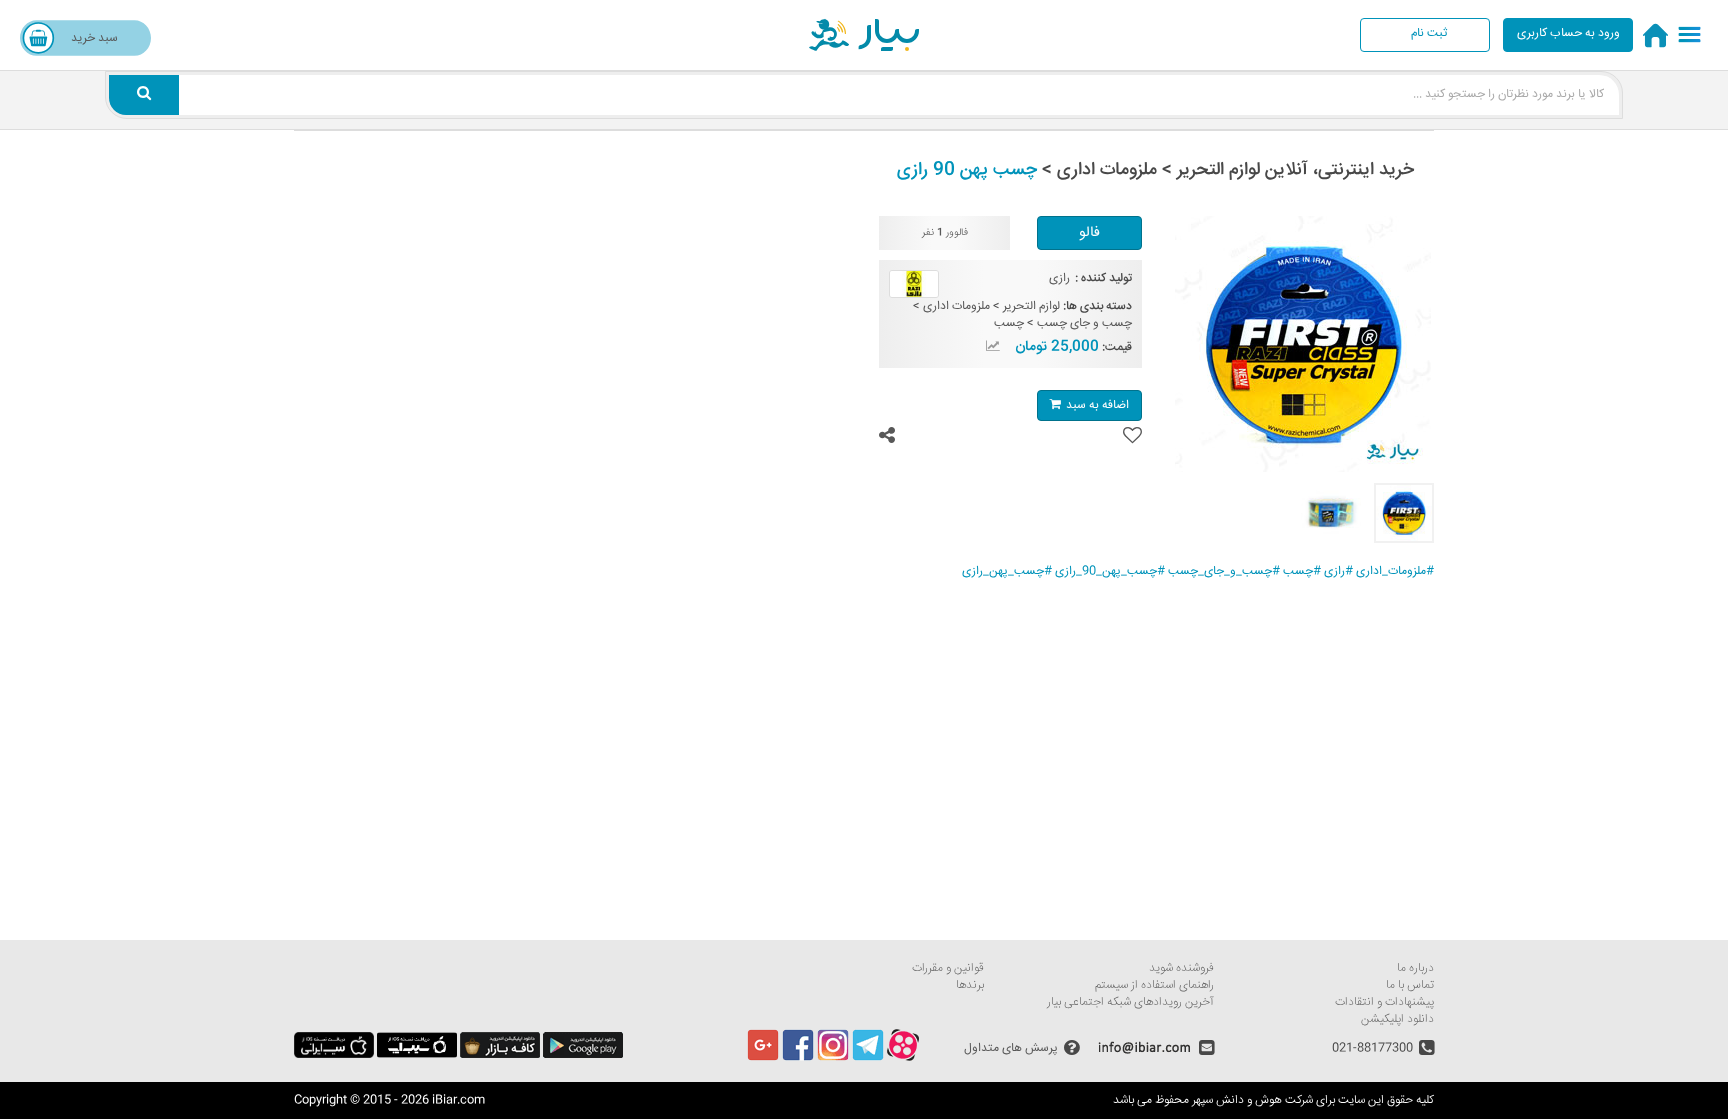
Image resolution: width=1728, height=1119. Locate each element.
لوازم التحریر (1031, 306)
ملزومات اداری (956, 306)
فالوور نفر (945, 233)
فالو (1089, 233)
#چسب (1302, 571)
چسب (1009, 323)
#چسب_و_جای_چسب (1224, 571)
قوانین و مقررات (948, 968)
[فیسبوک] (798, 1058)
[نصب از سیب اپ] (417, 1055)
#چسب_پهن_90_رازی (1110, 571)
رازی (1059, 278)
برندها (970, 985)
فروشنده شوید (1181, 968)
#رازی (1338, 571)
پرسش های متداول (1011, 1047)
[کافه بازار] (500, 1055)
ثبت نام (1429, 33)
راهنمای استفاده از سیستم (1154, 985)
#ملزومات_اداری (1395, 571)
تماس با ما (1410, 985)
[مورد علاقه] (1132, 436)
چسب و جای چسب (1084, 323)
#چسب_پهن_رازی (1007, 571)
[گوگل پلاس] (763, 1058)
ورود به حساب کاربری (1568, 33)
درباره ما (1415, 968)
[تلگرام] (868, 1058)
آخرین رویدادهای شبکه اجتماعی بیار (1130, 1002)
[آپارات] (903, 1058)
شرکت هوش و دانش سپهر (1252, 1100)
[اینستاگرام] (833, 1058)
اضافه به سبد (1097, 405)
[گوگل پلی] (583, 1055)
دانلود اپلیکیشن (1397, 1019)
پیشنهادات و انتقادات (1384, 1002)
